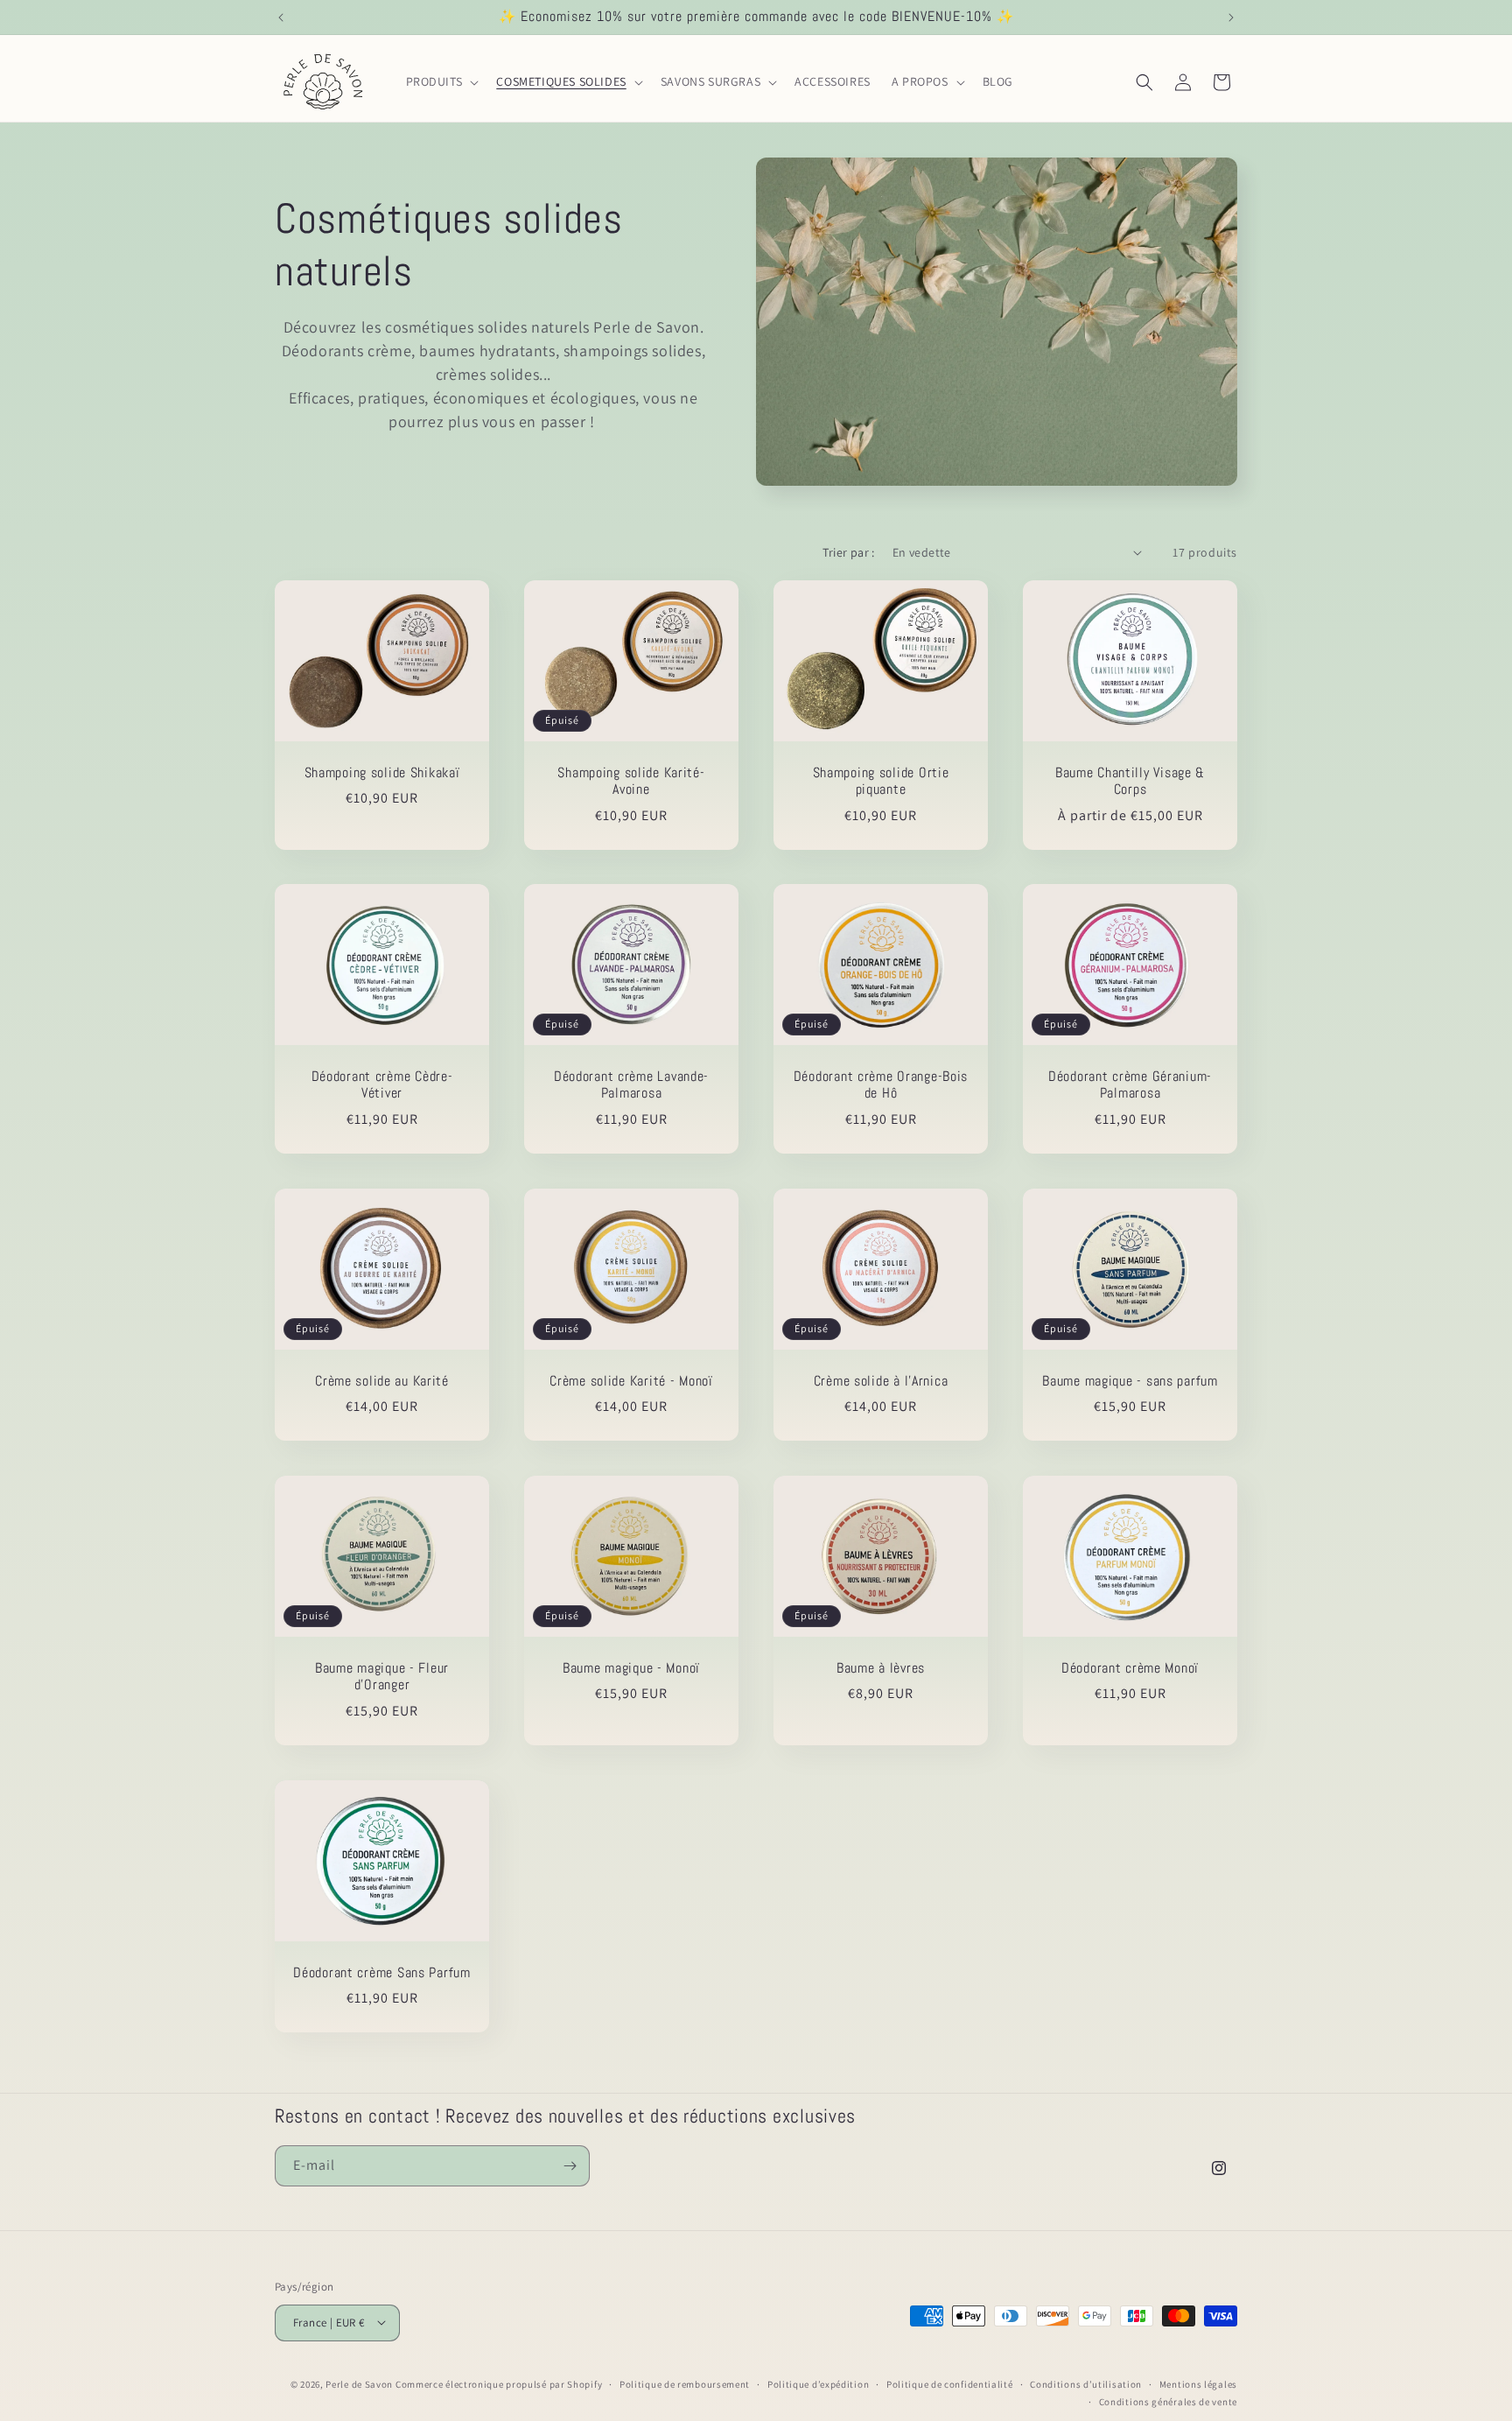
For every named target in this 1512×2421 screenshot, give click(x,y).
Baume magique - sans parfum (1130, 1382)
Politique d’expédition (818, 2383)
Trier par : (848, 552)
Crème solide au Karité (382, 1382)
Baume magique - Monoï (631, 1669)
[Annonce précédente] (281, 18)
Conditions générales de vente (1168, 2401)
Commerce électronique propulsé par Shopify (499, 2383)
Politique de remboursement (685, 2383)
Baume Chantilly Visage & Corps (1130, 781)
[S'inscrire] (570, 2166)
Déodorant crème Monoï (1130, 1669)
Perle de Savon (359, 2383)
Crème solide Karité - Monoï (631, 1382)
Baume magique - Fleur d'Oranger (382, 1677)
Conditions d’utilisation (1086, 2383)
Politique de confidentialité (950, 2383)
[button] (441, 81)
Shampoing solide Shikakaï (382, 772)
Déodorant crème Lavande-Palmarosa (631, 1085)
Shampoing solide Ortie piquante (881, 781)
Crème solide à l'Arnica (881, 1382)
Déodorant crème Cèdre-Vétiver (382, 1085)
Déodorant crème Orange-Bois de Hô (881, 1085)
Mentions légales (1198, 2383)
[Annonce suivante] (1231, 18)
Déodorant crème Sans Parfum (381, 1973)
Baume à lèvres (881, 1669)
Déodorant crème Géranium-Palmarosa (1130, 1085)
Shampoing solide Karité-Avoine (631, 781)
